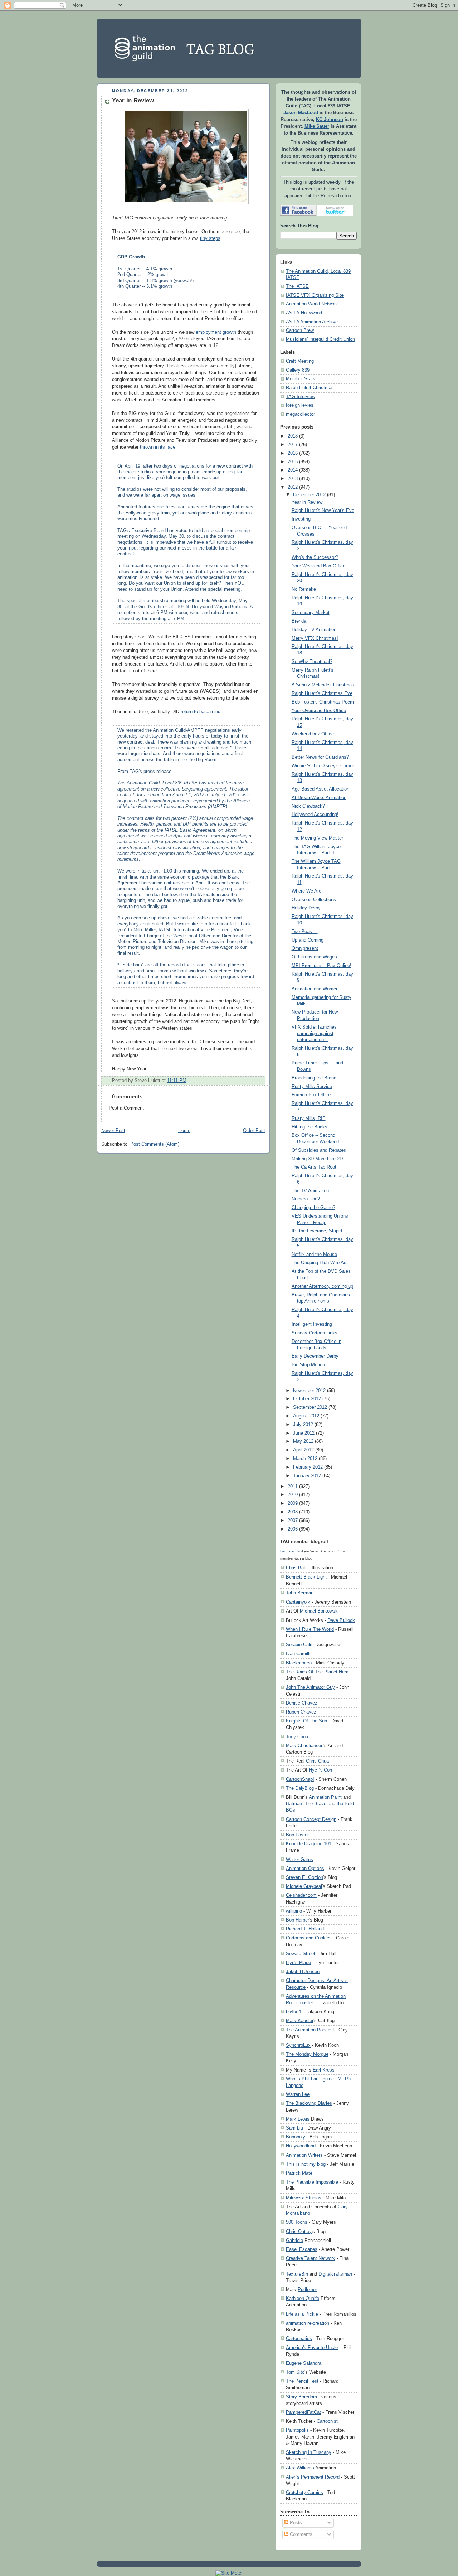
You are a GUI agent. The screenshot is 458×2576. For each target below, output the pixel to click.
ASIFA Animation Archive (312, 322)
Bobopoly (296, 2137)
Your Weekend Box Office (318, 566)
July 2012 (303, 1425)
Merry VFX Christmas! (315, 638)
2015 (293, 462)
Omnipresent (305, 948)
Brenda (299, 621)
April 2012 (303, 1450)
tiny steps (210, 238)
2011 (293, 1487)
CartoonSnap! (300, 1779)
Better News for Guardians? (320, 757)
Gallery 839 (298, 370)
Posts (295, 2523)
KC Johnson (330, 120)
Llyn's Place (298, 1963)
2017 (293, 445)
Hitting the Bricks (310, 1127)
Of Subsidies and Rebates (319, 1150)
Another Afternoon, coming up (322, 1286)
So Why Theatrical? (312, 662)
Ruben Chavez (301, 1712)
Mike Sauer (317, 126)
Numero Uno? (306, 1199)
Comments (300, 2534)
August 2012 (306, 1416)
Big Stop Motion (308, 1365)
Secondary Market (311, 613)
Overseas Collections (314, 900)
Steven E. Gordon (304, 1877)
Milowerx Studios (304, 2198)
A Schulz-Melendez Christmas (323, 685)
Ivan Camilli (298, 1654)
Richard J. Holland (305, 1929)
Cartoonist (327, 2421)
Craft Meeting (300, 361)
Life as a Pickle (302, 2314)
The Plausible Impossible (312, 2182)
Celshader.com (301, 1895)
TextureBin (297, 2274)
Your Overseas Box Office (319, 711)
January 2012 (307, 1476)
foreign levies (300, 405)
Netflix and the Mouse (314, 1255)
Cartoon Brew (300, 330)
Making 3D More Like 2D (317, 1159)
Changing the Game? (313, 1208)
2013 (293, 479)
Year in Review (133, 100)
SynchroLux (298, 2045)
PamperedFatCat (303, 2412)
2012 (293, 487)
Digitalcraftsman (335, 2274)
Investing (301, 519)
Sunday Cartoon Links (315, 1333)
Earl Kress (324, 2070)
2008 (293, 1512)
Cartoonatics (299, 2338)
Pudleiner (307, 2289)
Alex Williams (300, 2468)
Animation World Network (312, 304)
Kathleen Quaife (303, 2298)
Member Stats (301, 379)
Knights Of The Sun (306, 1721)
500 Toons (297, 2222)
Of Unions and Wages (314, 957)
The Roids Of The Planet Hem (317, 1672)
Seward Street (301, 1954)
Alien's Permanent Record (313, 2477)
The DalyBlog (300, 1788)
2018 (293, 436)
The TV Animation (310, 1191)
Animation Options (305, 1868)
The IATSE (297, 286)
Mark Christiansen (305, 1746)
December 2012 (309, 495)
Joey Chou (297, 1737)
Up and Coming (308, 940)
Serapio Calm (300, 1645)
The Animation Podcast (310, 2030)
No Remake (304, 589)
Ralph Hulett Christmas (310, 388)
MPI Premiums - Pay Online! (321, 966)
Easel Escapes (302, 2249)
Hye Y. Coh (320, 1770)
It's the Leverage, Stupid (317, 1231)
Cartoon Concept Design (311, 1819)
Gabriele (294, 2240)
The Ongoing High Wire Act (320, 1263)
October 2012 (307, 1399)
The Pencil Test (302, 2381)
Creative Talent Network (311, 2258)
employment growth (216, 332)
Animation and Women (315, 989)
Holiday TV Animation (314, 630)
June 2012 (304, 1433)
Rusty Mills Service (312, 1087)
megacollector (300, 414)
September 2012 (310, 1407)
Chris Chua (317, 1761)
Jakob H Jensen (303, 1971)
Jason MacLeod (301, 113)
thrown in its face (158, 447)
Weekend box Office (313, 734)
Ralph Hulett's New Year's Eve (323, 511)
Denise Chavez (302, 1703)
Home (184, 1131)
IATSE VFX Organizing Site (315, 295)
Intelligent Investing (312, 1324)
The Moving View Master (317, 838)
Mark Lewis (298, 2119)
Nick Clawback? (308, 806)
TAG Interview (301, 397)
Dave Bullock (341, 1620)
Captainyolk (298, 1602)
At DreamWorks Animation (319, 798)
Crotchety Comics (304, 2492)
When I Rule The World (310, 1629)
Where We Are (306, 891)
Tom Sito (295, 2372)
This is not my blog (306, 2164)
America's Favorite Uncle (312, 2347)
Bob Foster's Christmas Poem (323, 702)
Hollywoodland (301, 2146)
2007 (293, 1521)
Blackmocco (299, 1663)
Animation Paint (325, 1797)
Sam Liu (294, 2128)
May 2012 (303, 1441)
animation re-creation (308, 2323)
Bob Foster (297, 1835)
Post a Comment (126, 1108)
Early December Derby (315, 1356)
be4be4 (293, 2012)
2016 (293, 453)
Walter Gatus (299, 1859)
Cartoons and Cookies (309, 1938)
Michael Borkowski (319, 1611)
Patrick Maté (299, 2173)
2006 (293, 1529)
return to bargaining (201, 712)
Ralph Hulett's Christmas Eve (322, 693)
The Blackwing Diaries (309, 2103)
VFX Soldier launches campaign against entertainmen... (314, 1033)
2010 (293, 1495)
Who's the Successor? (315, 557)
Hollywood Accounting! (315, 815)
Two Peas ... (305, 932)
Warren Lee (298, 2094)
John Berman (300, 1593)
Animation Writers (304, 2155)
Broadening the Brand (314, 1078)
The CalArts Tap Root (314, 1167)
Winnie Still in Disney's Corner (323, 766)
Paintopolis (297, 2430)
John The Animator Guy (310, 1687)
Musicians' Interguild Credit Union (320, 339)
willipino (294, 1911)
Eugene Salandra (304, 2363)
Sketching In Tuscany (309, 2452)
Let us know (290, 1551)
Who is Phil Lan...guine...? (313, 2079)
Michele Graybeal (304, 1886)
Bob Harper (298, 1920)
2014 (293, 470)
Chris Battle (298, 1568)
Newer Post (113, 1131)
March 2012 (305, 1459)
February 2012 (308, 1467)
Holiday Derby (306, 908)
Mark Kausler (300, 2021)
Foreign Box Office (311, 1095)
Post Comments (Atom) (155, 1144)
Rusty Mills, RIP (309, 1118)
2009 (293, 1503)
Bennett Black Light (306, 1577)
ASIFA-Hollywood (304, 313)
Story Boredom (301, 2397)
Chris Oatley (299, 2231)
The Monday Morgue (307, 2054)
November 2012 (309, 1391)
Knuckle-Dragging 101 (309, 1844)
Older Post (254, 1131)
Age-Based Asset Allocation (320, 789)
